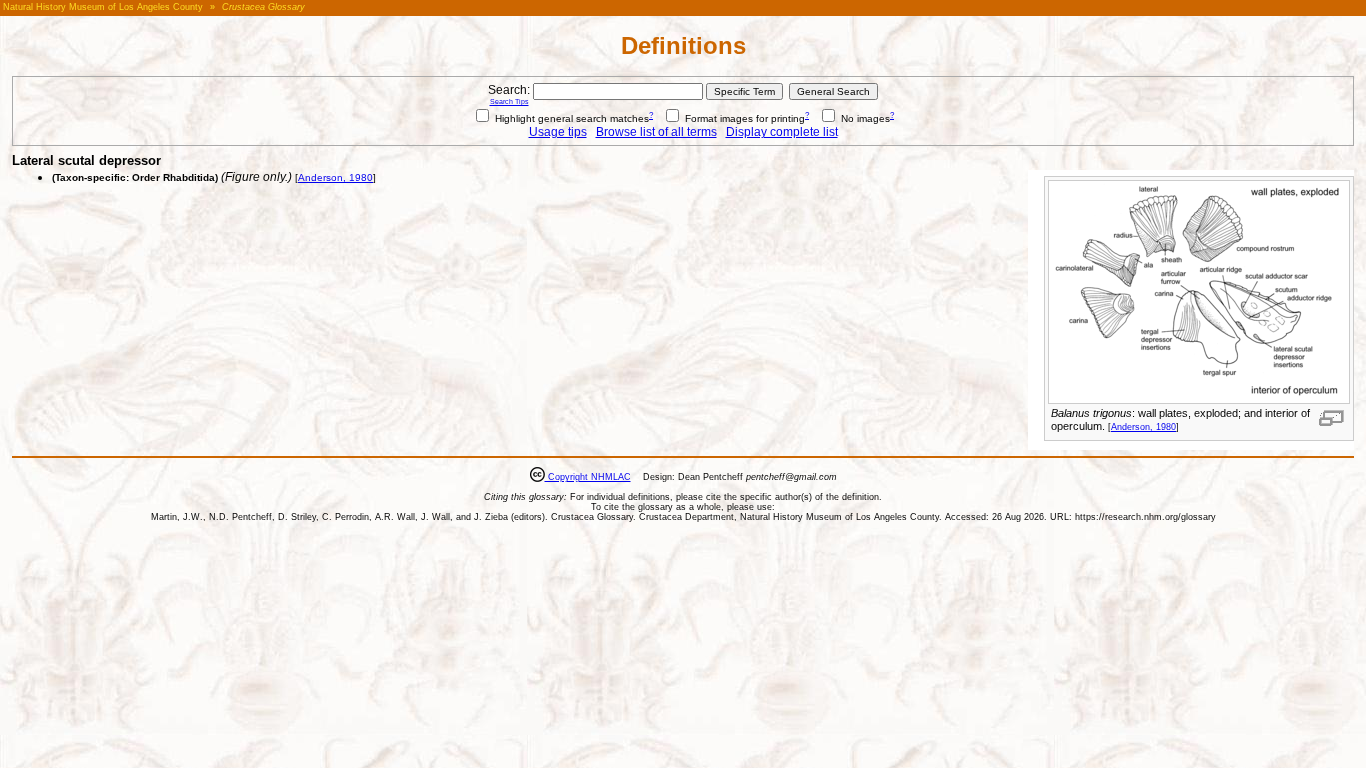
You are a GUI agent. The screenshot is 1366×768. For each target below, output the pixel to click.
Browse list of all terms (656, 132)
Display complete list (782, 132)
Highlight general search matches (570, 118)
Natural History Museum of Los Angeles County (103, 7)
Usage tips (558, 132)
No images (864, 118)
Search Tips (509, 101)
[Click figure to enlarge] (1331, 418)
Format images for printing (743, 118)
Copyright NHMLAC (588, 477)
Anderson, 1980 (1143, 427)
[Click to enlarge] (1199, 400)
